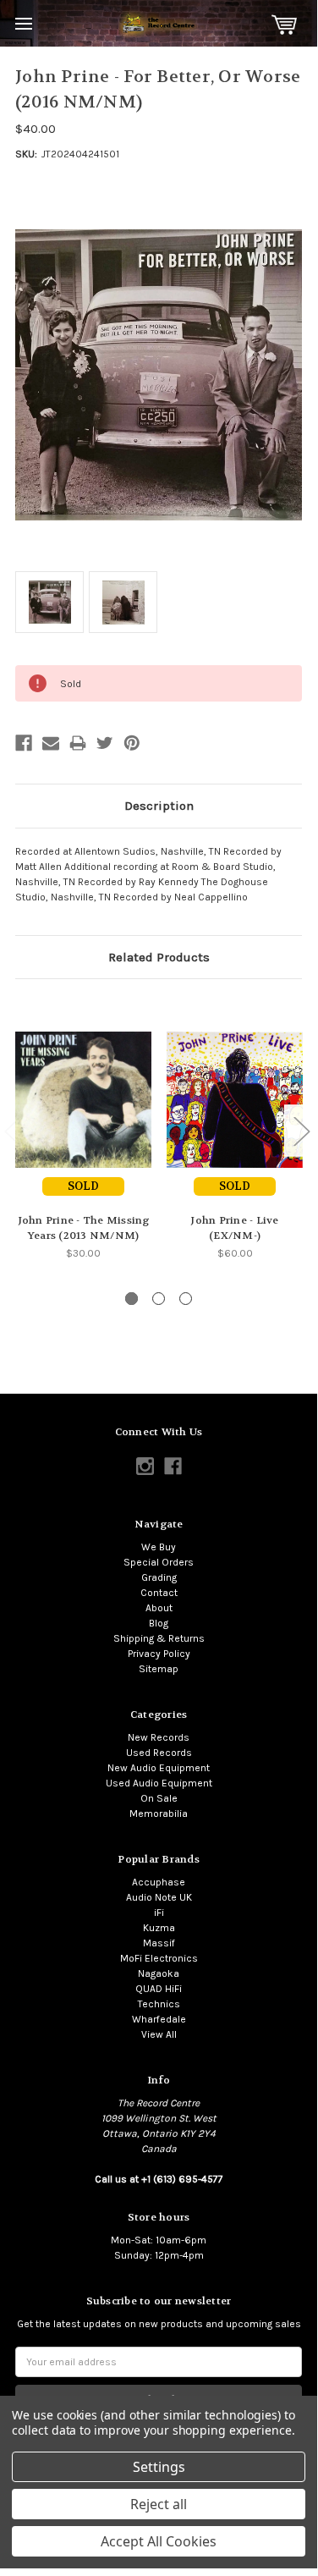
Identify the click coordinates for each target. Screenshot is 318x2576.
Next (301, 1130)
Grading (159, 1577)
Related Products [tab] (159, 957)
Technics (159, 2004)
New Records (159, 1737)
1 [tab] (132, 1299)
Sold (83, 1186)
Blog (159, 1623)
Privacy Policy (159, 1654)
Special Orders (159, 1562)
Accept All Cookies (159, 2541)
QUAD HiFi (159, 1989)
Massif (159, 1943)
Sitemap (159, 1669)
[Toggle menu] (23, 23)
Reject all (159, 2504)
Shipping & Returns (159, 1638)
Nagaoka (159, 1973)
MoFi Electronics (159, 1958)
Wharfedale (159, 2019)
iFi (159, 1913)
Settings (159, 2467)
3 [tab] (186, 1299)
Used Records (159, 1753)
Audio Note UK (159, 1897)
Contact (159, 1593)
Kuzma (159, 1928)
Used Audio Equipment (159, 1783)
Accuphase (159, 1882)
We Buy (159, 1547)
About (159, 1608)
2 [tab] (159, 1299)
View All (159, 2034)
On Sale (159, 1798)
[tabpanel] (83, 1128)
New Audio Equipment (159, 1768)
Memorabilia (159, 1814)
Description (159, 806)
